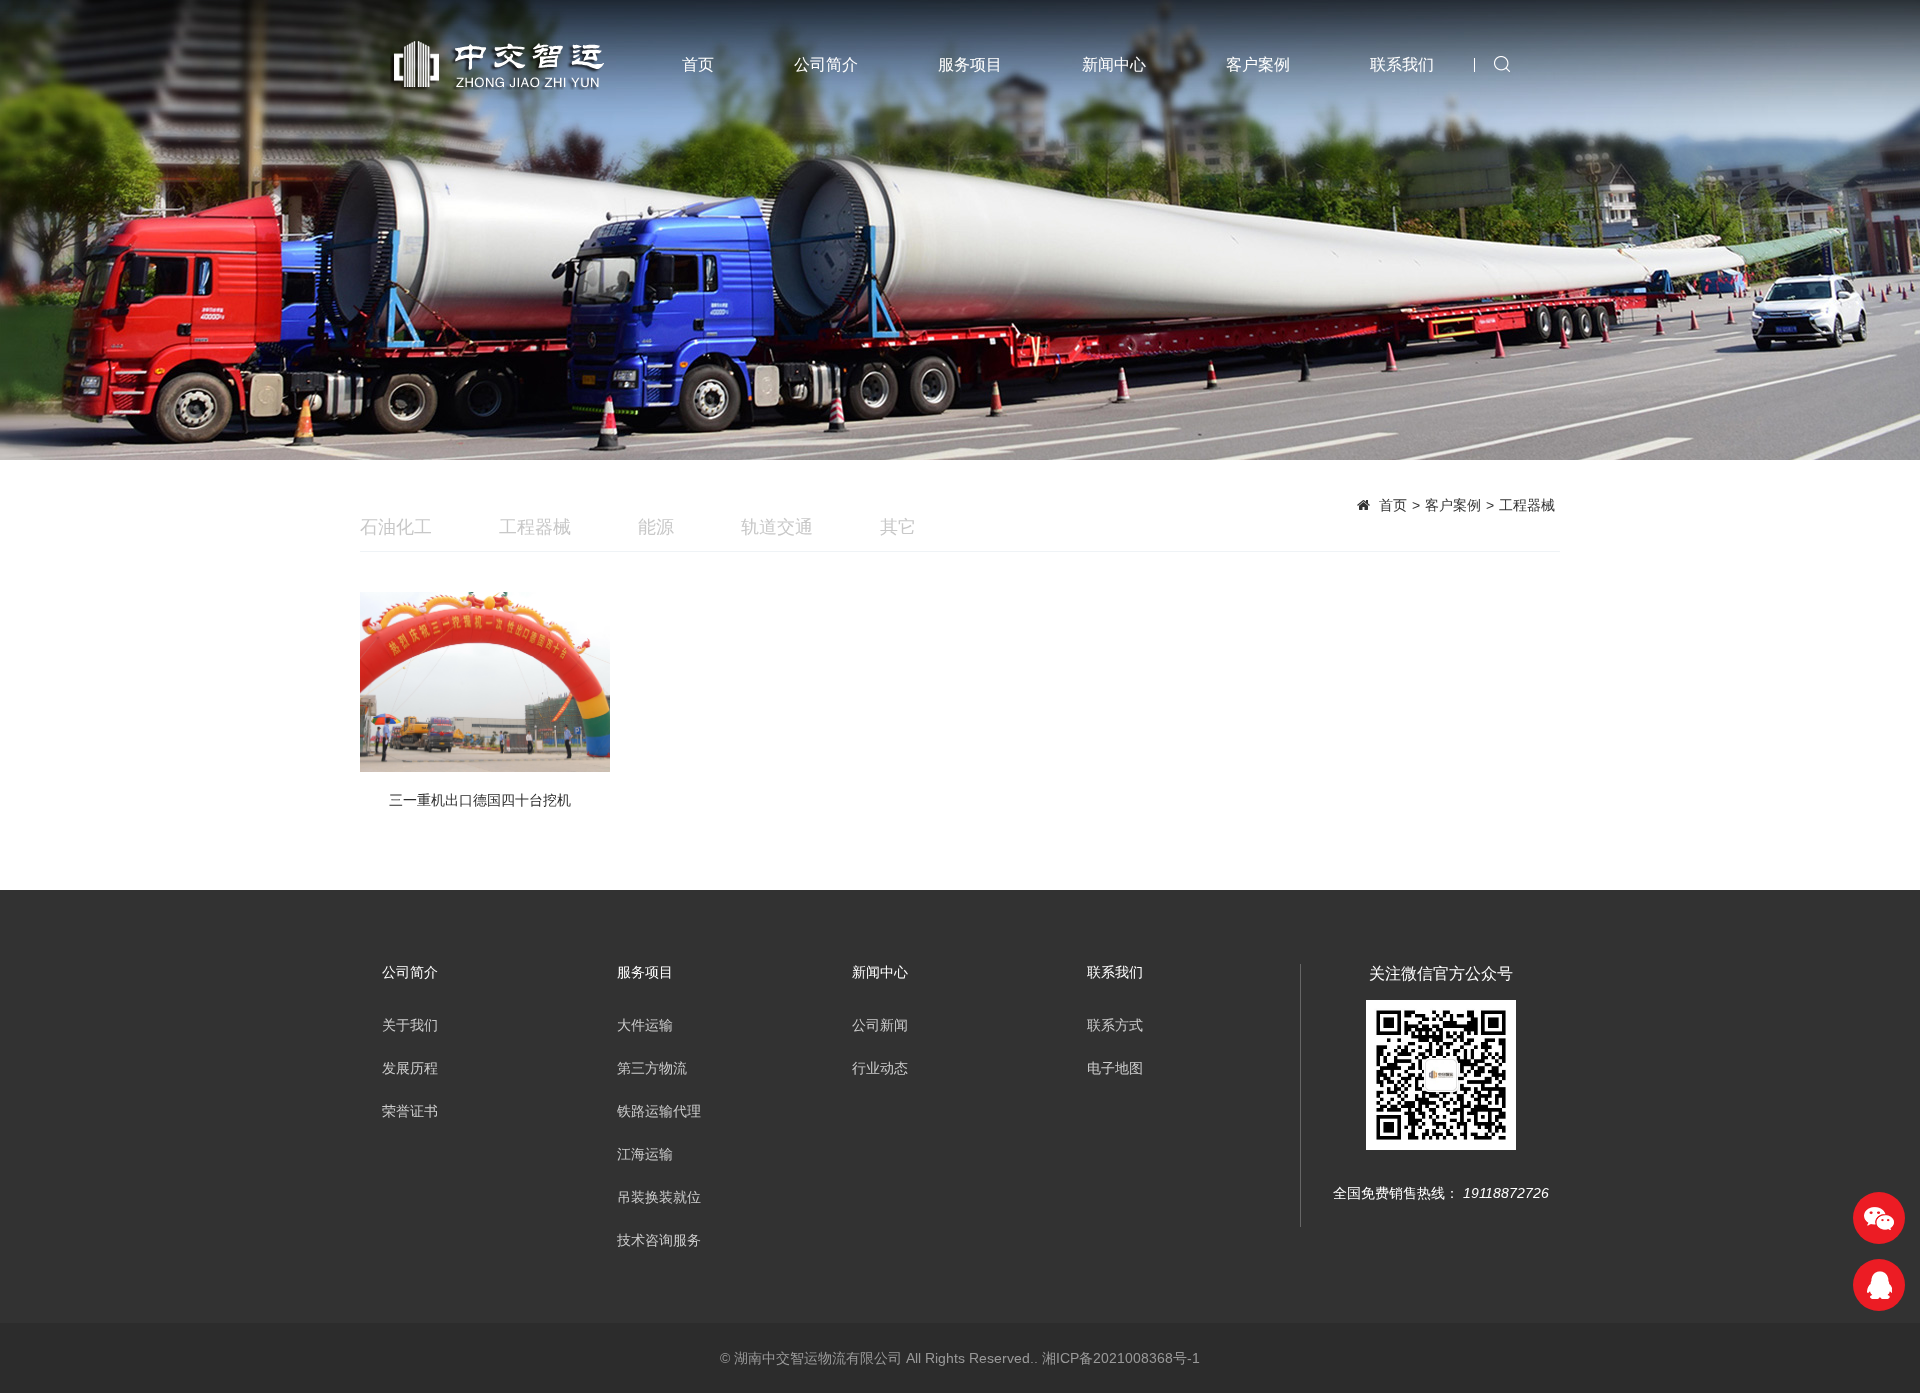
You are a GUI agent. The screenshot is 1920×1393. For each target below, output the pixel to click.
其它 (898, 527)
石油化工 (396, 527)
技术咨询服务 (659, 1240)
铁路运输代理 (659, 1111)
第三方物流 (652, 1068)
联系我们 (1402, 64)
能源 (656, 527)
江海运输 (645, 1154)
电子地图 (1115, 1068)
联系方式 (1115, 1025)
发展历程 (410, 1068)
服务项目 (970, 64)
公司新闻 (880, 1025)
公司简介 (826, 64)
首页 (698, 64)
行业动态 (880, 1068)
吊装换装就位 (659, 1197)
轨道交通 (777, 527)
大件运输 (645, 1025)
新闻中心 (1114, 64)
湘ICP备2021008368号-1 (1121, 1358)
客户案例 (1258, 64)
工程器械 (1527, 505)
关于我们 (410, 1025)
